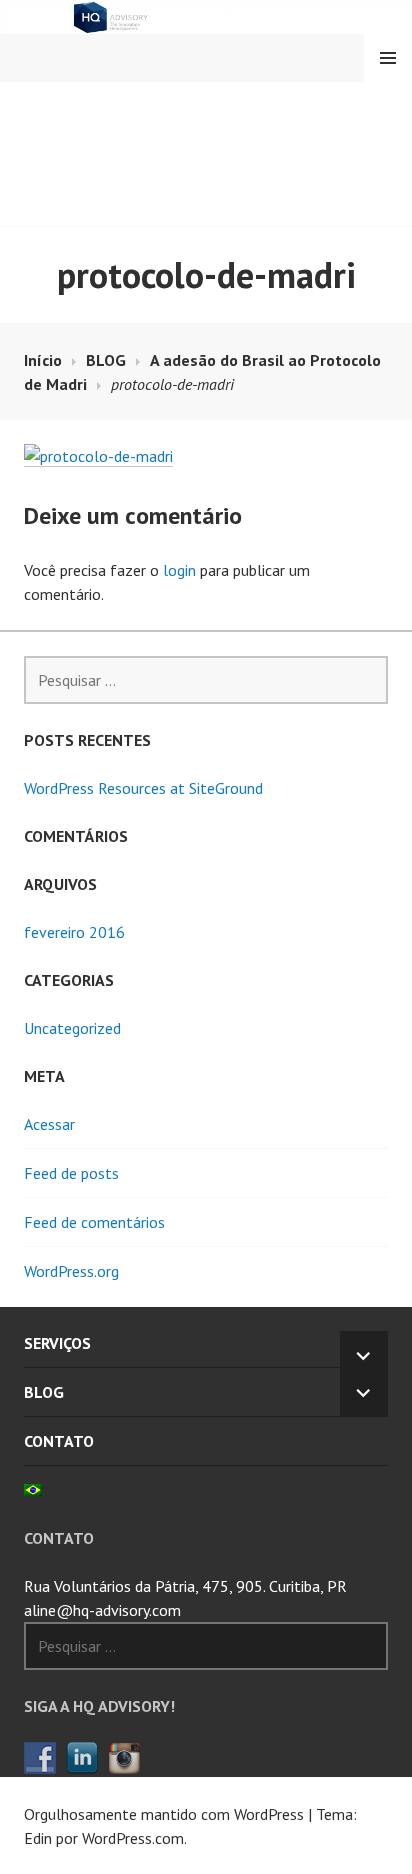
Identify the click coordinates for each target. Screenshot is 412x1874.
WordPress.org (71, 1271)
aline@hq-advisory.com (102, 1610)
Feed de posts (71, 1173)
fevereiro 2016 (74, 932)
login (179, 570)
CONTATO (59, 1441)
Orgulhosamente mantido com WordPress (164, 1814)
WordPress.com (133, 1838)
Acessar (49, 1124)
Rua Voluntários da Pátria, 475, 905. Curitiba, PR (185, 1586)
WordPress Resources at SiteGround (143, 788)
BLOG (44, 1392)
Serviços (57, 1343)
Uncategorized (72, 1028)
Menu (388, 58)
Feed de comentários (94, 1222)
